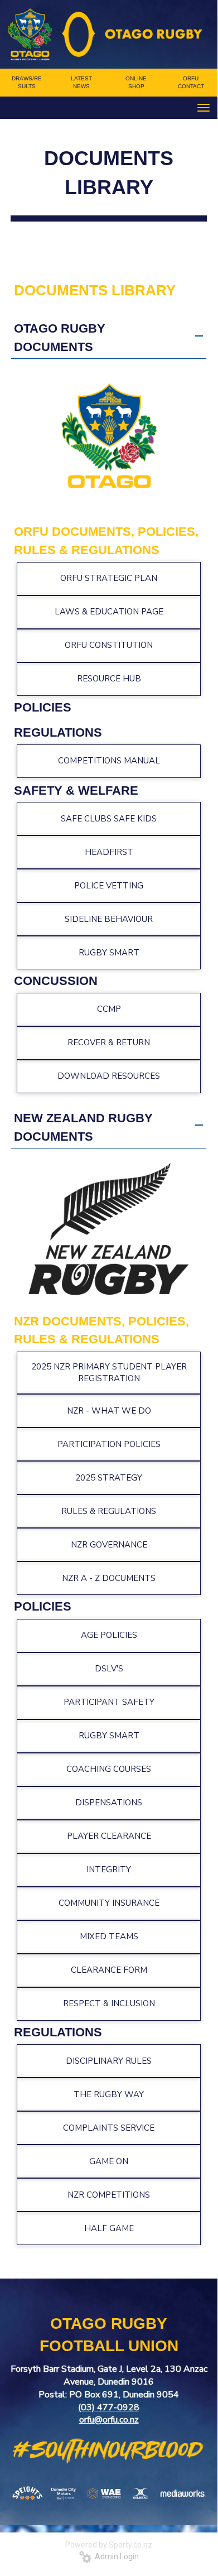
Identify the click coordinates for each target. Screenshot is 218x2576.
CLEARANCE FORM (109, 1970)
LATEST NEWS (81, 82)
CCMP (109, 1009)
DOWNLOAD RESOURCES (109, 1076)
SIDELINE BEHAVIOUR (109, 919)
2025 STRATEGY (109, 1478)
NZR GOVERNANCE (109, 1545)
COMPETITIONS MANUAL (109, 761)
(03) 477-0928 (109, 2407)
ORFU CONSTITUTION (109, 645)
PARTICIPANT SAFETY (109, 1702)
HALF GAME (109, 2228)
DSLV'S (109, 1669)
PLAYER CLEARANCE (109, 1836)
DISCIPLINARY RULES (109, 2061)
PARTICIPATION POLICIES (109, 1444)
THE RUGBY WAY (109, 2094)
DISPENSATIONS (109, 1803)
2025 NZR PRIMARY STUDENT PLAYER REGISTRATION (109, 1373)
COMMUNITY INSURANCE (109, 1903)
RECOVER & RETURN (109, 1042)
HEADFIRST (109, 852)
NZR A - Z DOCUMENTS (109, 1578)
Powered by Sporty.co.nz (109, 2545)
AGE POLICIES (109, 1635)
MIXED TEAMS (109, 1936)
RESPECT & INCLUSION (109, 2003)
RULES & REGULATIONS (109, 1511)
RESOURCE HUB (109, 679)
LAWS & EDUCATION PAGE (109, 612)
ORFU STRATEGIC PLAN (109, 578)
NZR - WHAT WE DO (109, 1411)
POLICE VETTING (109, 886)
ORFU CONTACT (191, 82)
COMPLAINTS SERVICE (109, 2128)
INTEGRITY (109, 1869)
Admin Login (115, 2556)
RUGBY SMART (109, 953)
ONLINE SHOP (136, 82)
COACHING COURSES (109, 1769)
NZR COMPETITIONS (109, 2195)
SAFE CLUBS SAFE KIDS (109, 819)
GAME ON (109, 2161)
